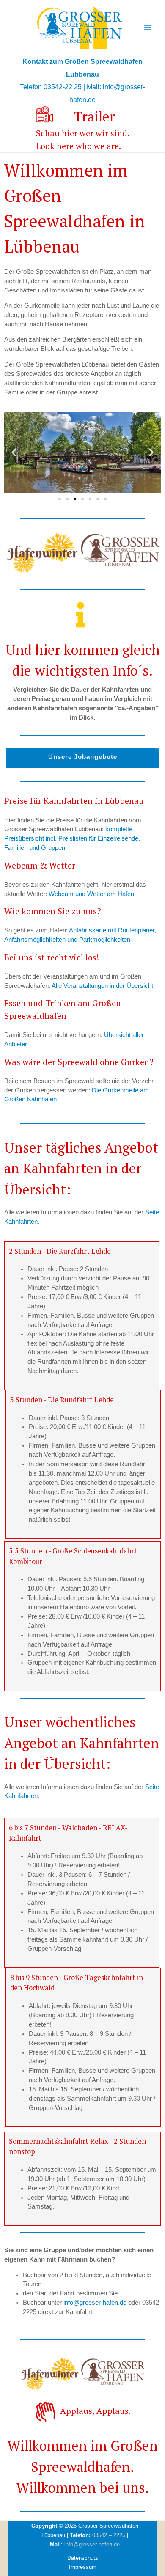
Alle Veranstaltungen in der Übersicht (102, 986)
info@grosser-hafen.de (95, 2303)
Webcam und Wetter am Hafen (91, 894)
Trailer (94, 116)
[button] (14, 452)
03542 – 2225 (109, 2535)
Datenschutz (83, 2558)
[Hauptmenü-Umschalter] (148, 28)
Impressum (83, 2567)
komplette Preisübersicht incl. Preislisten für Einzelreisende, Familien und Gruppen (72, 838)
